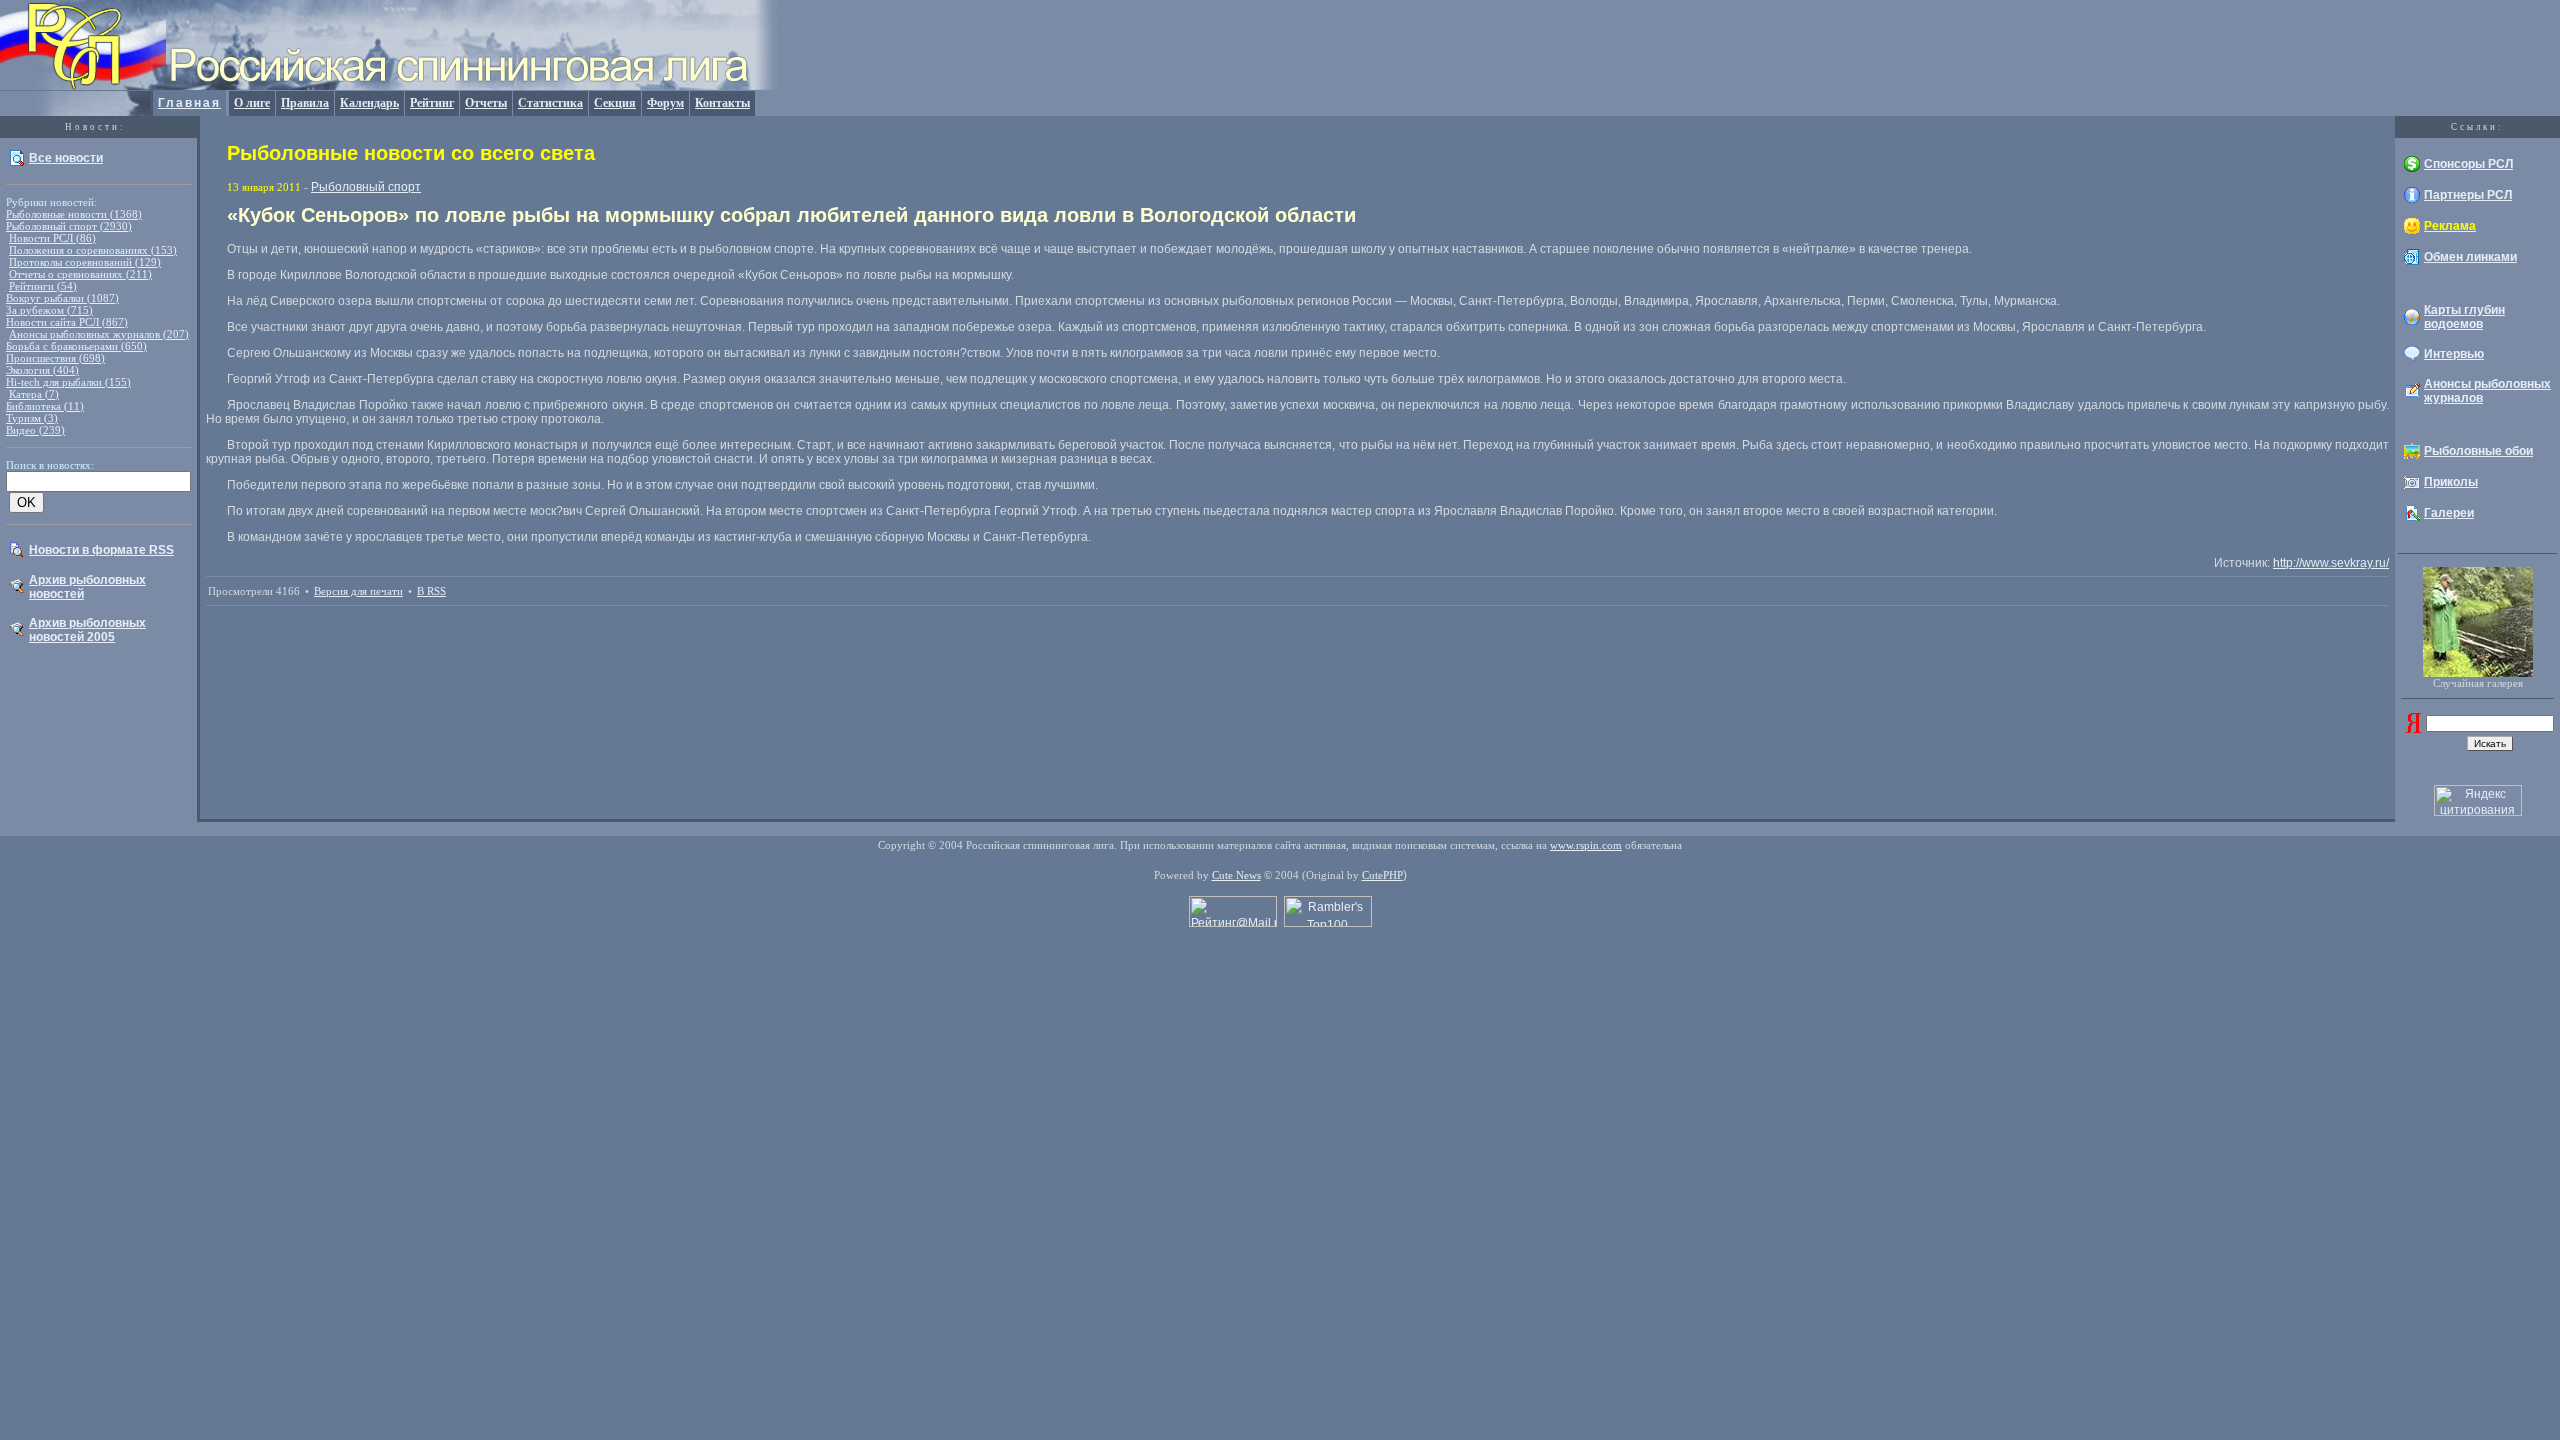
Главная (189, 103)
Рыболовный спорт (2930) (69, 226)
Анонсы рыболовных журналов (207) (99, 334)
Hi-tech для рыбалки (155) (68, 382)
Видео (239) (35, 430)
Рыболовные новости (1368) (74, 214)
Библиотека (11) (45, 406)
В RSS (431, 591)
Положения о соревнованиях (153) (93, 250)
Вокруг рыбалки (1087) (62, 298)
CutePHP (1382, 875)
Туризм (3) (32, 418)
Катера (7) (34, 394)
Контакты (722, 103)
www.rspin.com (1586, 845)
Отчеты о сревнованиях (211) (80, 274)
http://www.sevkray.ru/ (2331, 563)
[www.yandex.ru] (2413, 729)
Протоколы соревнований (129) (85, 262)
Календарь (369, 103)
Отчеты (486, 103)
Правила (305, 103)
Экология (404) (42, 370)
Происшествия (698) (55, 358)
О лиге (252, 103)
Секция (615, 103)
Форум (665, 103)
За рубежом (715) (49, 310)
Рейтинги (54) (43, 286)
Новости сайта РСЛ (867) (67, 322)
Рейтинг (432, 103)
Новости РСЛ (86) (52, 238)
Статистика (550, 103)
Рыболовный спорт (366, 187)
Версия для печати (358, 591)
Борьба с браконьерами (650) (76, 346)
